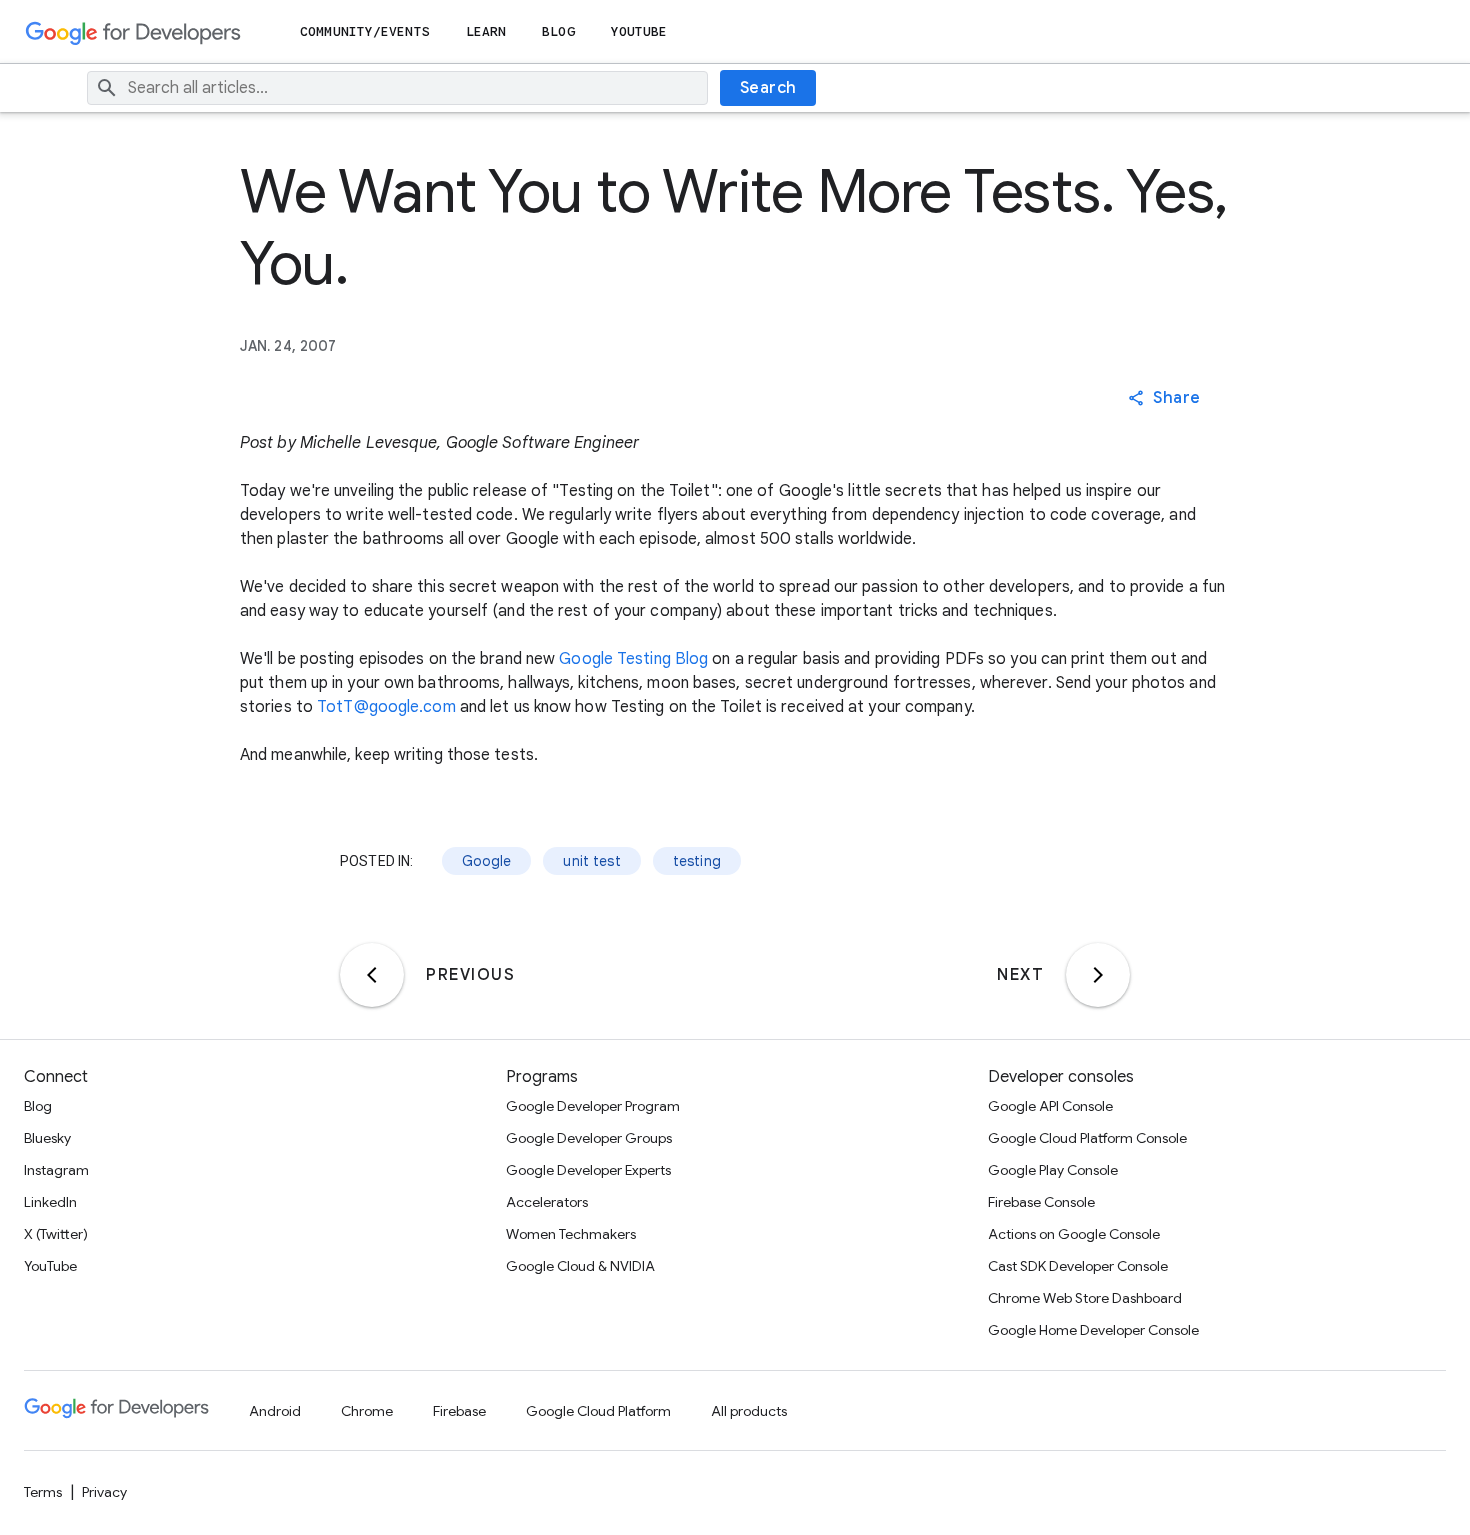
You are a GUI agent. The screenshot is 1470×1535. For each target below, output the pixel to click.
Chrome (367, 1411)
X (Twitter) (56, 1234)
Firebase (459, 1411)
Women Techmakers (571, 1234)
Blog (558, 31)
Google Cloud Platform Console (1087, 1138)
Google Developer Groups (589, 1138)
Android (275, 1411)
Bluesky (47, 1138)
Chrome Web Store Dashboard (1085, 1298)
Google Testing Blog (633, 659)
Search (768, 88)
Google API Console (1050, 1106)
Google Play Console (1053, 1170)
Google (487, 861)
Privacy (104, 1492)
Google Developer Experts (588, 1170)
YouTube (639, 31)
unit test (591, 861)
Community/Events (365, 31)
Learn (486, 31)
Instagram (56, 1170)
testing (697, 861)
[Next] (1098, 975)
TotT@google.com (386, 707)
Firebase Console (1041, 1202)
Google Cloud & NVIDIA (580, 1266)
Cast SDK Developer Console (1078, 1266)
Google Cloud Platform (598, 1411)
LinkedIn (50, 1202)
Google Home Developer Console (1093, 1330)
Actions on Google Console (1074, 1234)
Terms (43, 1492)
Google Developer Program (593, 1106)
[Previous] (372, 975)
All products (749, 1411)
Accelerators (547, 1202)
